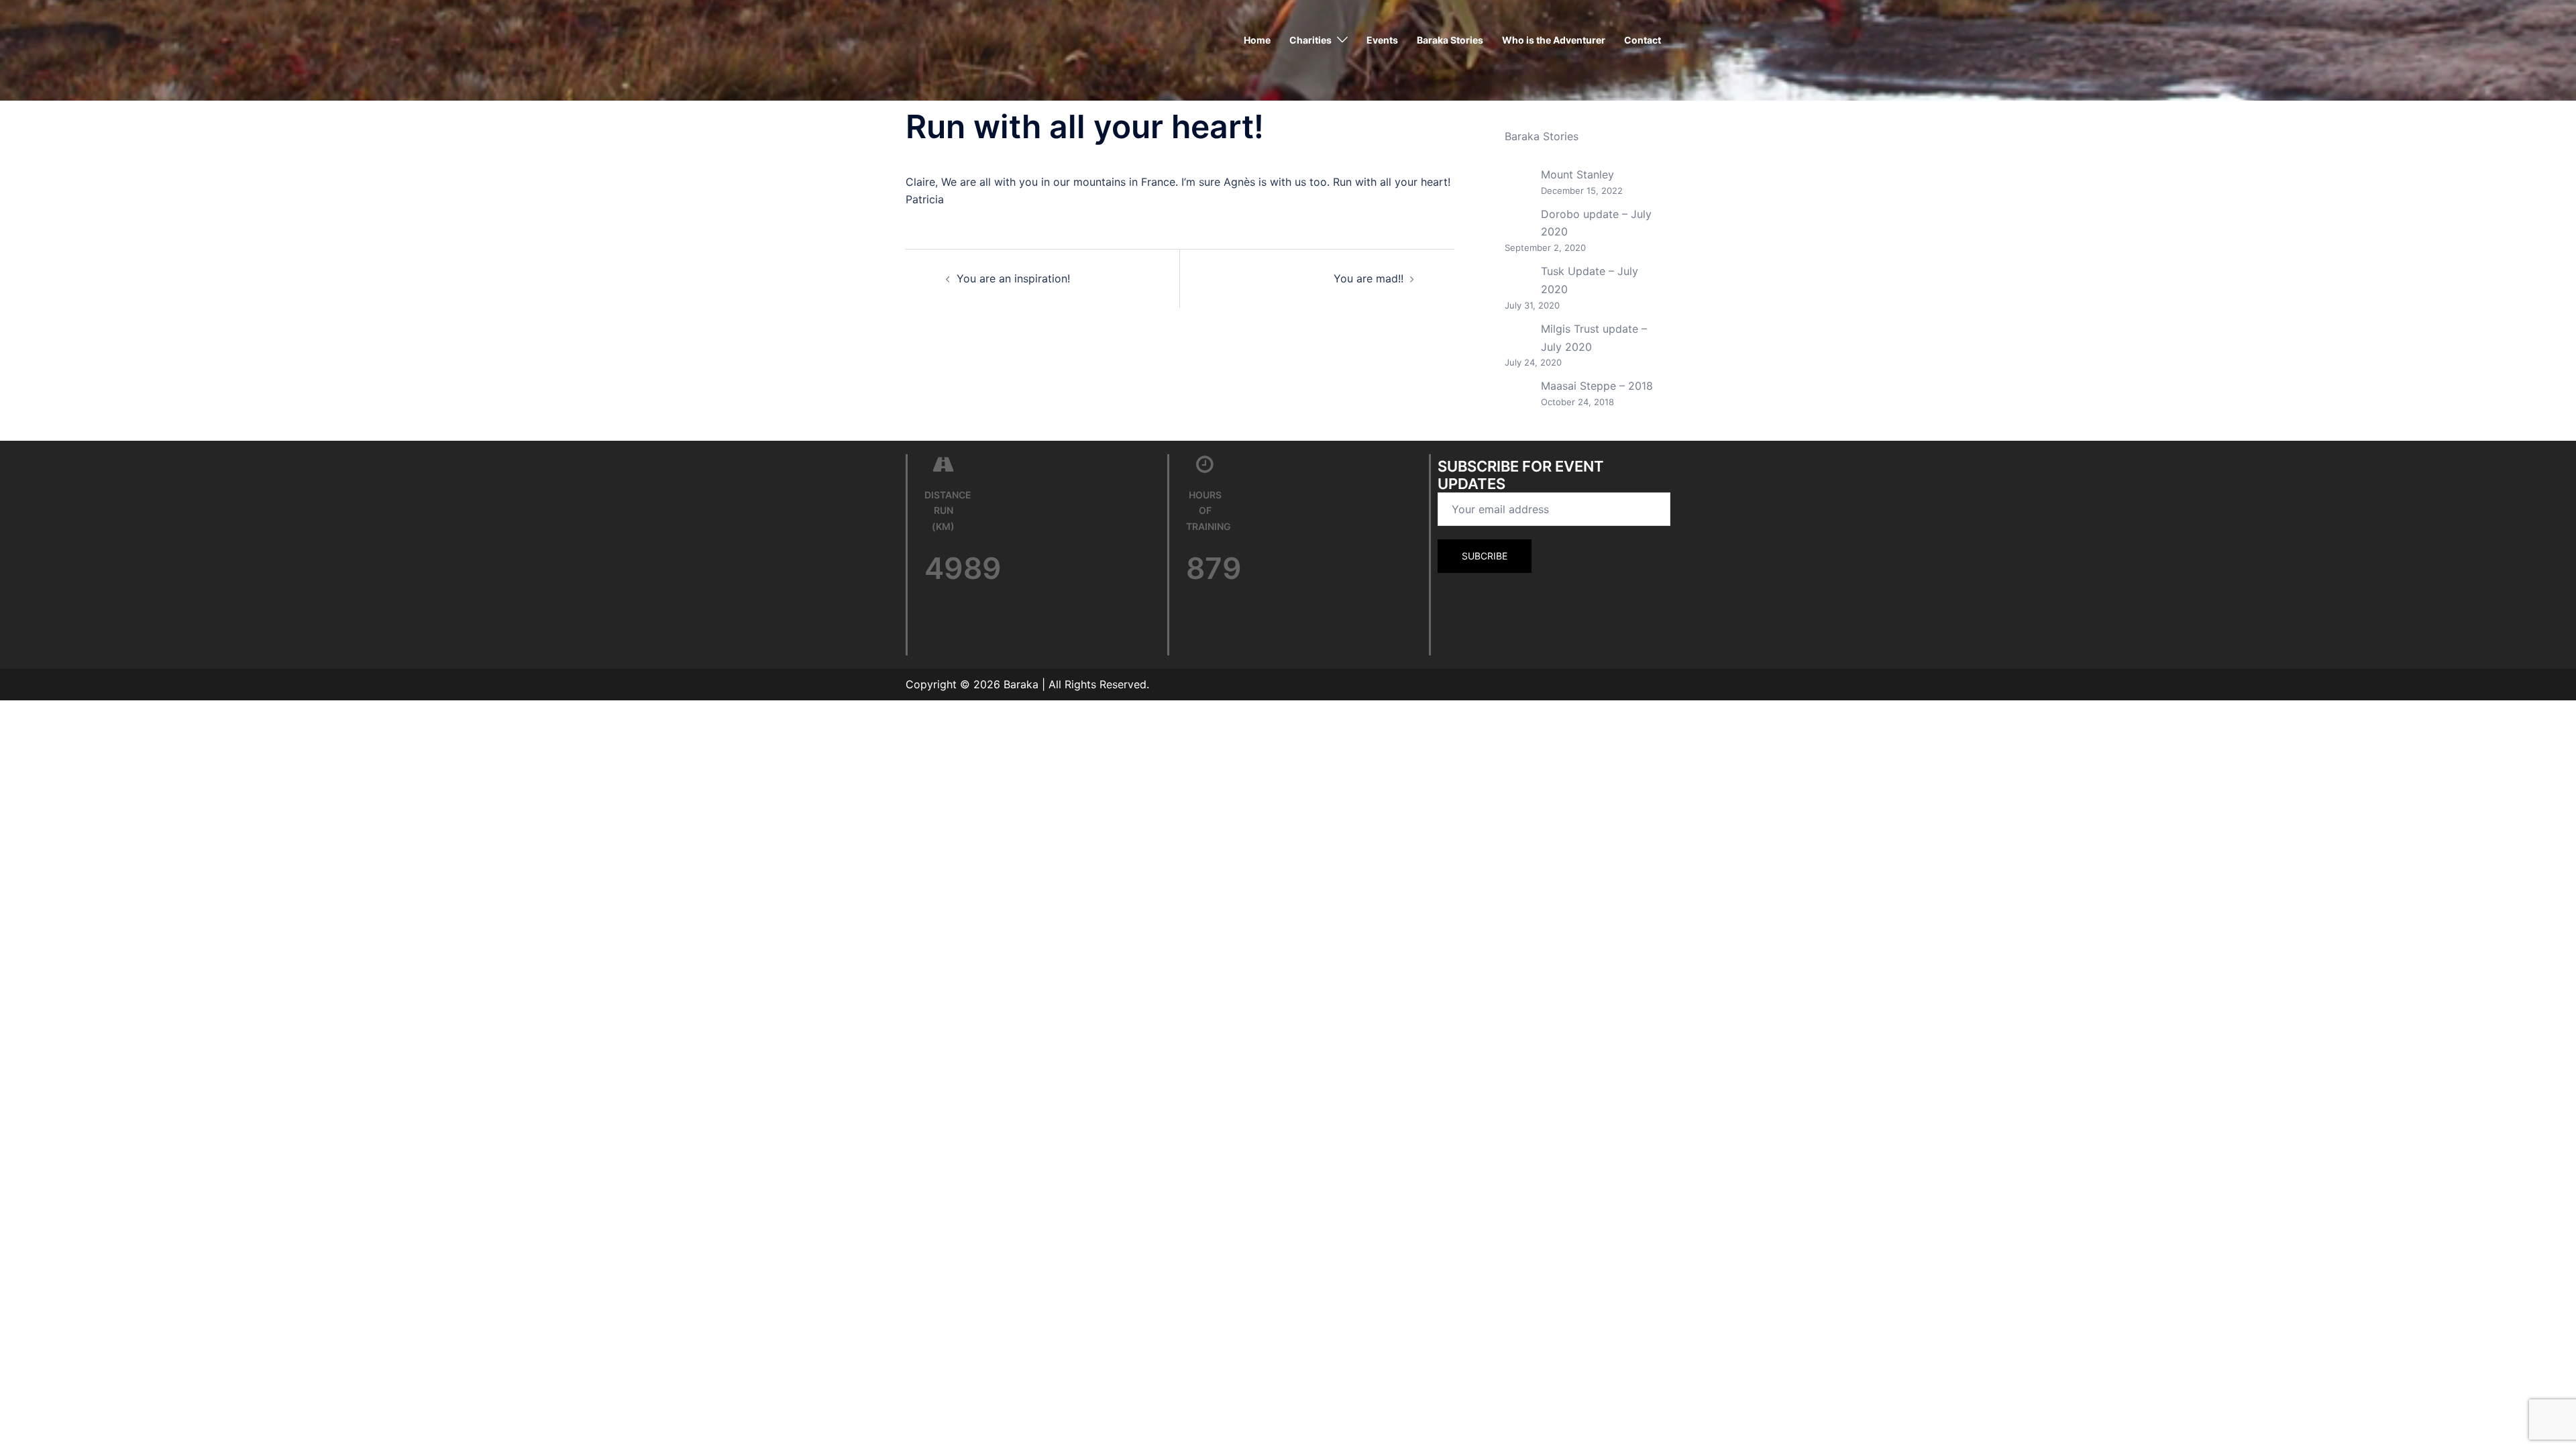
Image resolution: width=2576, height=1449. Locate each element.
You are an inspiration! (1013, 278)
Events (1382, 40)
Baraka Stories (1450, 40)
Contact (1643, 40)
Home (1257, 40)
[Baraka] (939, 39)
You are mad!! (1368, 278)
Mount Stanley (1577, 174)
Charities (1310, 40)
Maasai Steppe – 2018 (1597, 386)
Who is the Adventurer (1554, 40)
